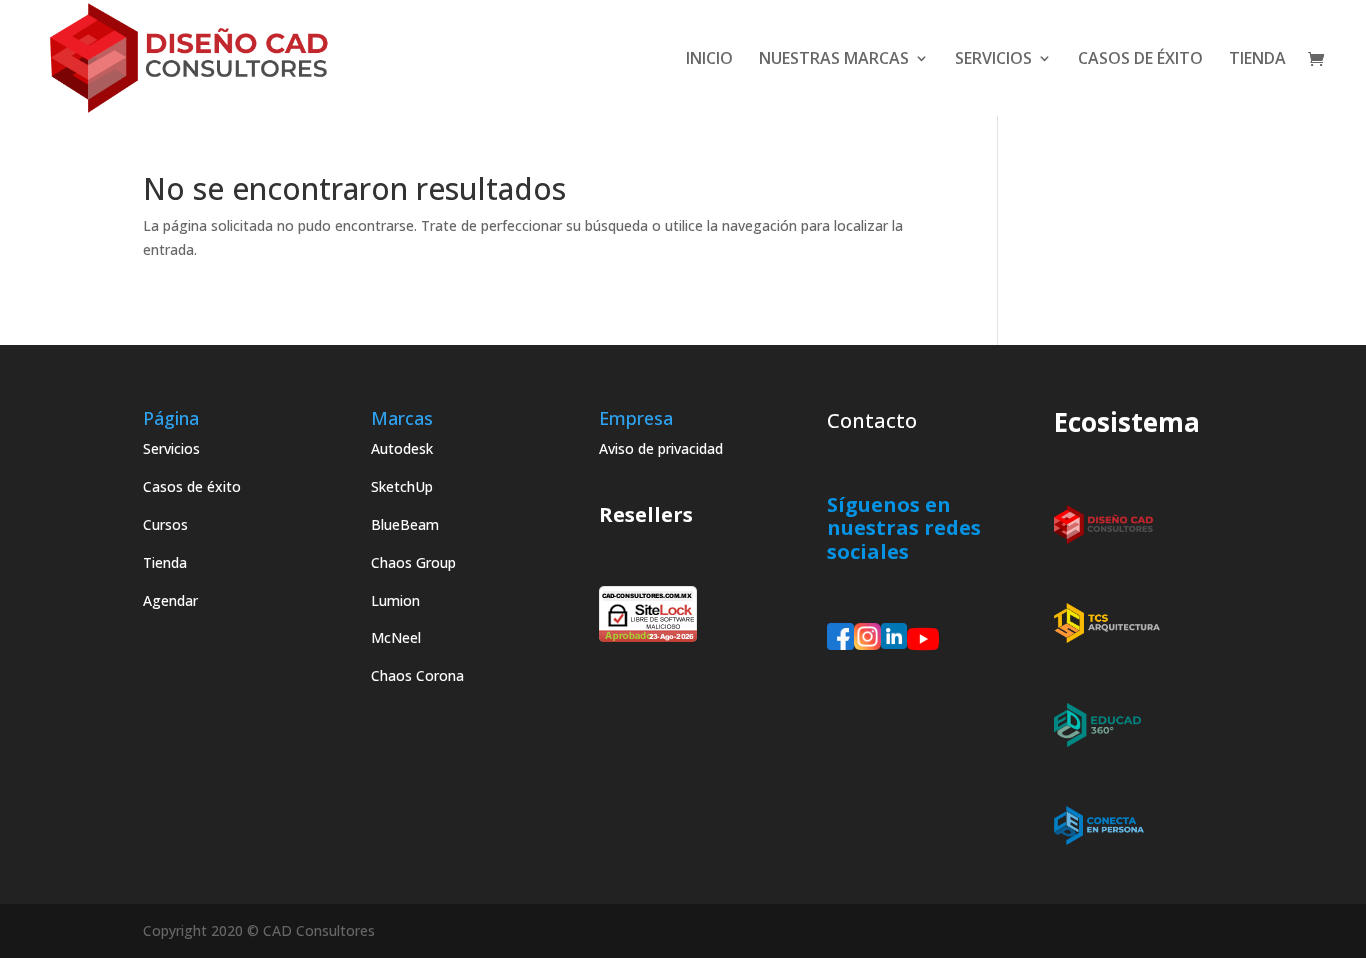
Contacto (872, 420)
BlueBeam (405, 524)
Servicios (171, 448)
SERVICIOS (993, 60)
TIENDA (1257, 60)
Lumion (395, 600)
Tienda (165, 562)
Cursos (165, 524)
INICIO (709, 60)
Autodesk (402, 448)
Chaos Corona (417, 675)
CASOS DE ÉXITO (1140, 60)
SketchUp (402, 486)
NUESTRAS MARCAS (834, 60)
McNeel (396, 637)
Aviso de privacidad (661, 448)
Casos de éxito (192, 486)
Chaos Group (413, 562)
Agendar (170, 600)
